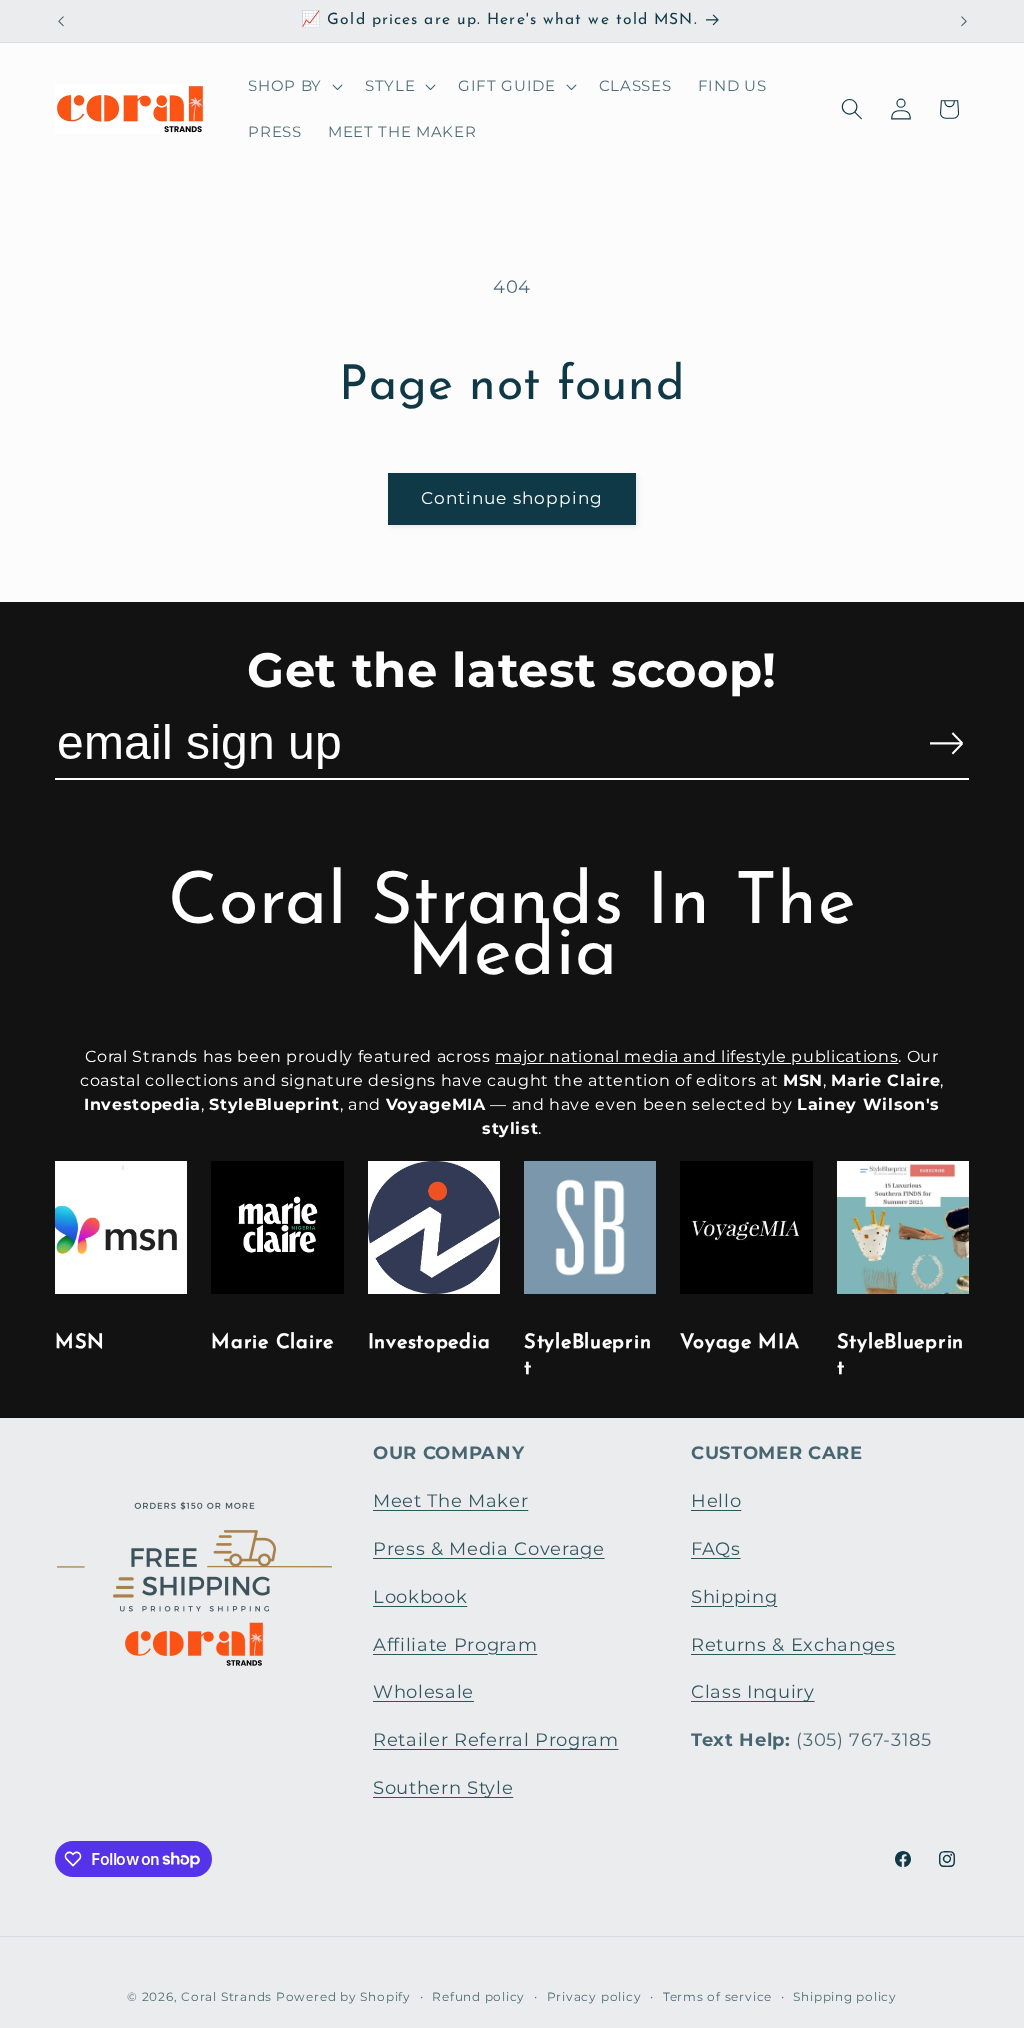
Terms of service (717, 1996)
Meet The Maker (450, 1500)
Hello (716, 1500)
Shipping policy (845, 1996)
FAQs (716, 1548)
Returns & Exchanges (793, 1644)
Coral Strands (226, 1996)
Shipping (734, 1596)
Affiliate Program (455, 1644)
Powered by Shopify (343, 1996)
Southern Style (443, 1787)
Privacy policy (594, 1996)
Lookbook (420, 1596)
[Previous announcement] (61, 21)
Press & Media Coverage (489, 1548)
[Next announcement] (964, 21)
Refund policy (478, 1996)
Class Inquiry (753, 1691)
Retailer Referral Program (496, 1739)
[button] (293, 86)
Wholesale (423, 1691)
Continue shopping (512, 498)
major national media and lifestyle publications (696, 1056)
